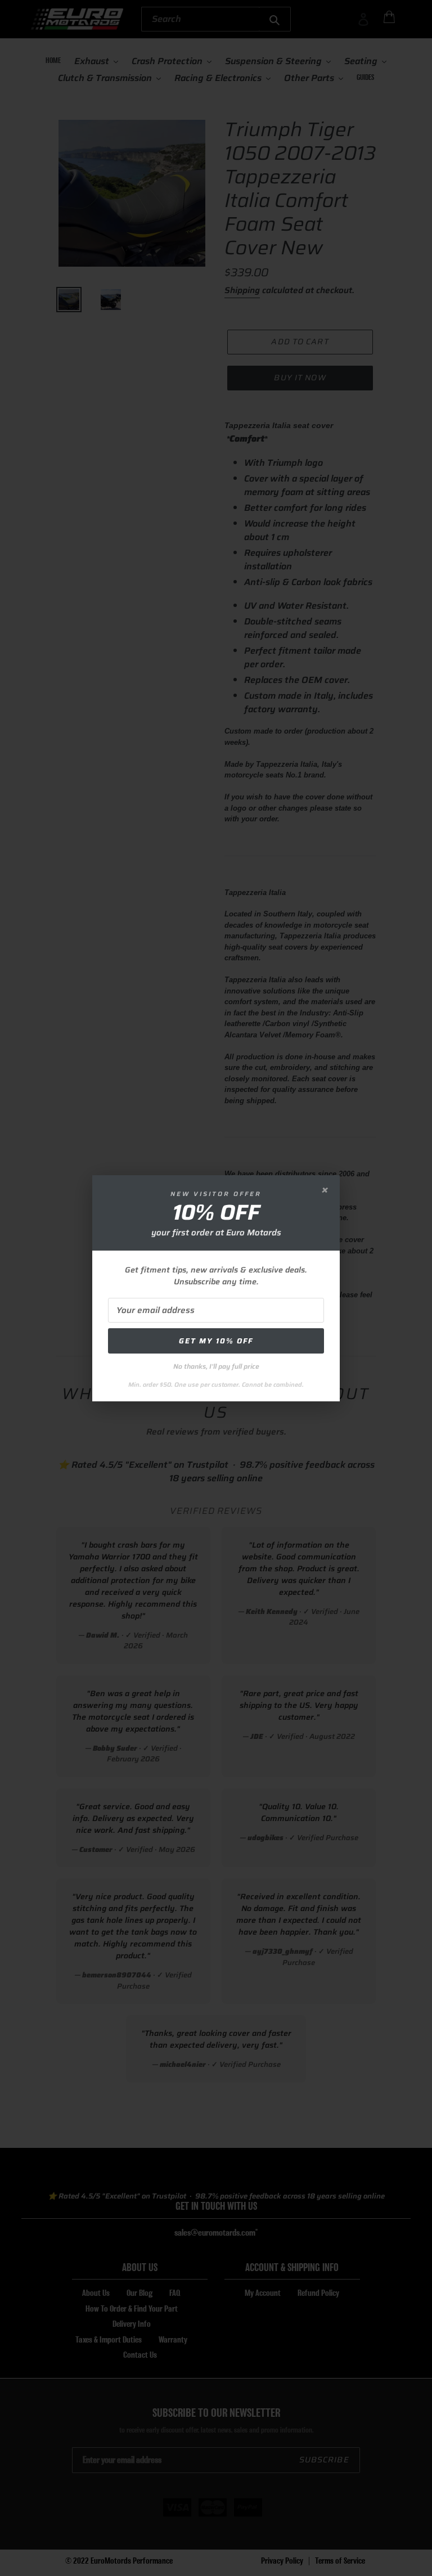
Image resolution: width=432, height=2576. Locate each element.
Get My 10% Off (216, 1341)
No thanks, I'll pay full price (216, 1366)
